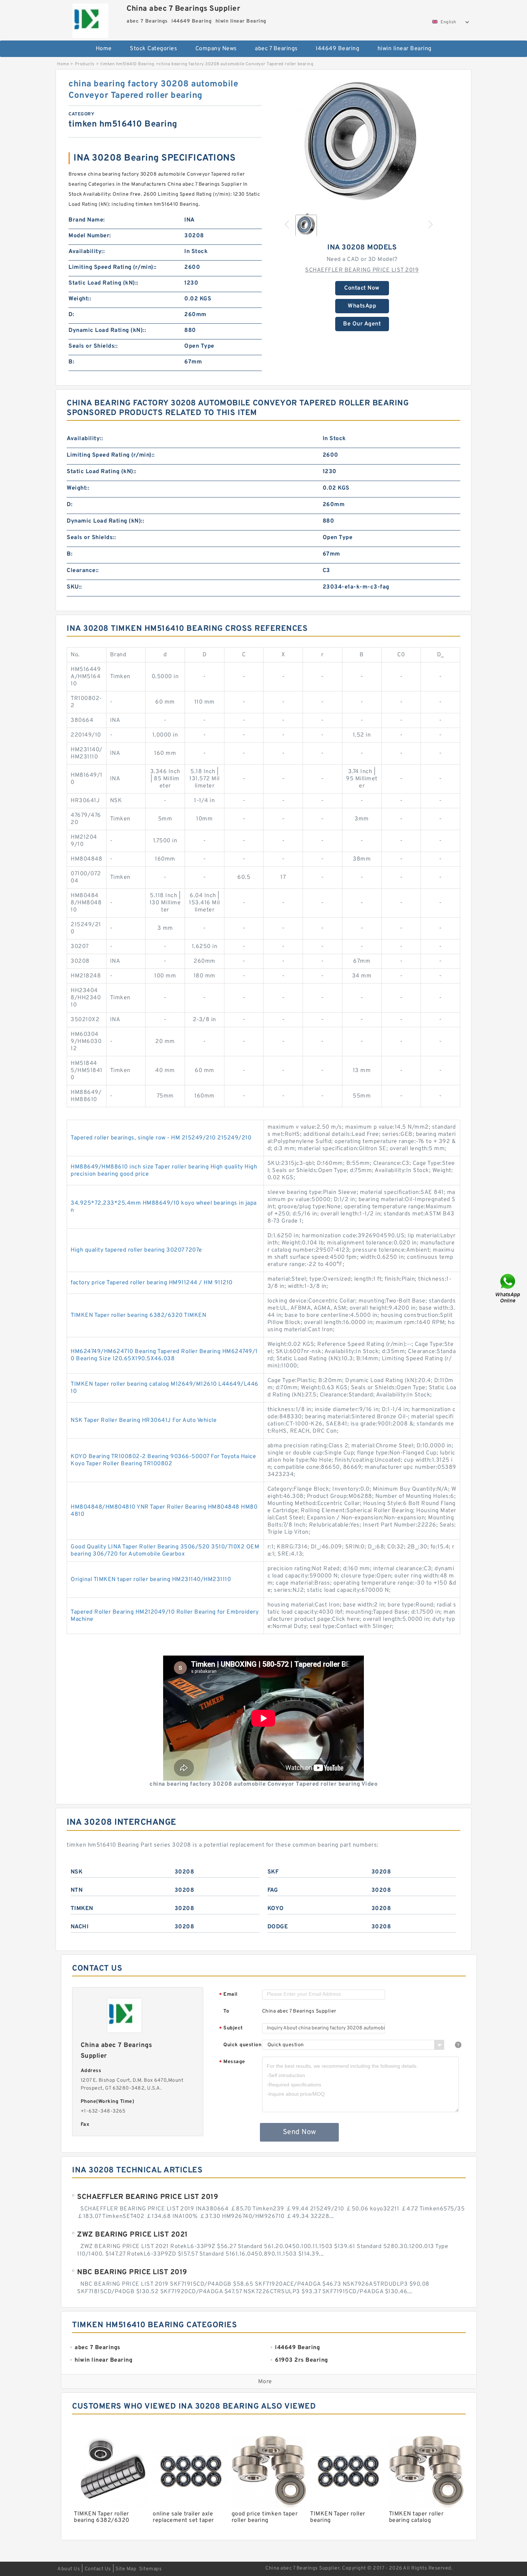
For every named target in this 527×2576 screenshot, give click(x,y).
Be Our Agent (362, 324)
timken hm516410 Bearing (127, 64)
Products (85, 64)
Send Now (300, 2132)
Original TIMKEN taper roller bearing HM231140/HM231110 (151, 1580)
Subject (231, 2029)
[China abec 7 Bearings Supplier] (90, 19)
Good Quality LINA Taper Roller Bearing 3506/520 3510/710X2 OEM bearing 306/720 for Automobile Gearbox (165, 1551)
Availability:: (87, 252)
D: (71, 315)
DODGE (278, 1927)
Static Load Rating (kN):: (103, 283)
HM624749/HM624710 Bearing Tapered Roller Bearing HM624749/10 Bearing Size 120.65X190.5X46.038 (164, 1355)
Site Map (126, 2569)
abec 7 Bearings (276, 49)
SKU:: (74, 587)
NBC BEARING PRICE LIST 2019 (132, 2272)
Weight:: (80, 299)
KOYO (276, 1909)
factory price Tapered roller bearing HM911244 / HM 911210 (152, 1283)
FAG (273, 1890)
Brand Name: (87, 220)
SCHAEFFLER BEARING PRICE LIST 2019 (362, 270)
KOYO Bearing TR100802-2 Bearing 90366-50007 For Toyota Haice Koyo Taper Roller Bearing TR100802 (163, 1460)
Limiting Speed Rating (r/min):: (113, 267)
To (226, 2011)
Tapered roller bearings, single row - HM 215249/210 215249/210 (161, 1138)
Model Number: (90, 236)
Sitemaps (150, 2569)
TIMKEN (82, 1909)
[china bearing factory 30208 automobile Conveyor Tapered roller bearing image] (362, 143)
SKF (273, 1872)
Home (104, 49)
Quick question (242, 2045)
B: (71, 362)
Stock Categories (153, 49)
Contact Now (362, 288)
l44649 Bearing (338, 49)
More (265, 2382)
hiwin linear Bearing (405, 49)
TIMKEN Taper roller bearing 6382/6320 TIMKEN (138, 1315)
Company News (216, 49)
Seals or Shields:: (93, 346)
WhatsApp (362, 306)
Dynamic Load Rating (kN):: (107, 330)
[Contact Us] (508, 1288)
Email (228, 1995)
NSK (77, 1872)
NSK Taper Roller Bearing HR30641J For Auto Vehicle (144, 1420)
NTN (77, 1890)
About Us (69, 2569)
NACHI (80, 1927)
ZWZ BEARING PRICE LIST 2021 (132, 2235)
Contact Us (98, 2569)
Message (232, 2062)
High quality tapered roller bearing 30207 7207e (136, 1250)
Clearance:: (83, 571)
